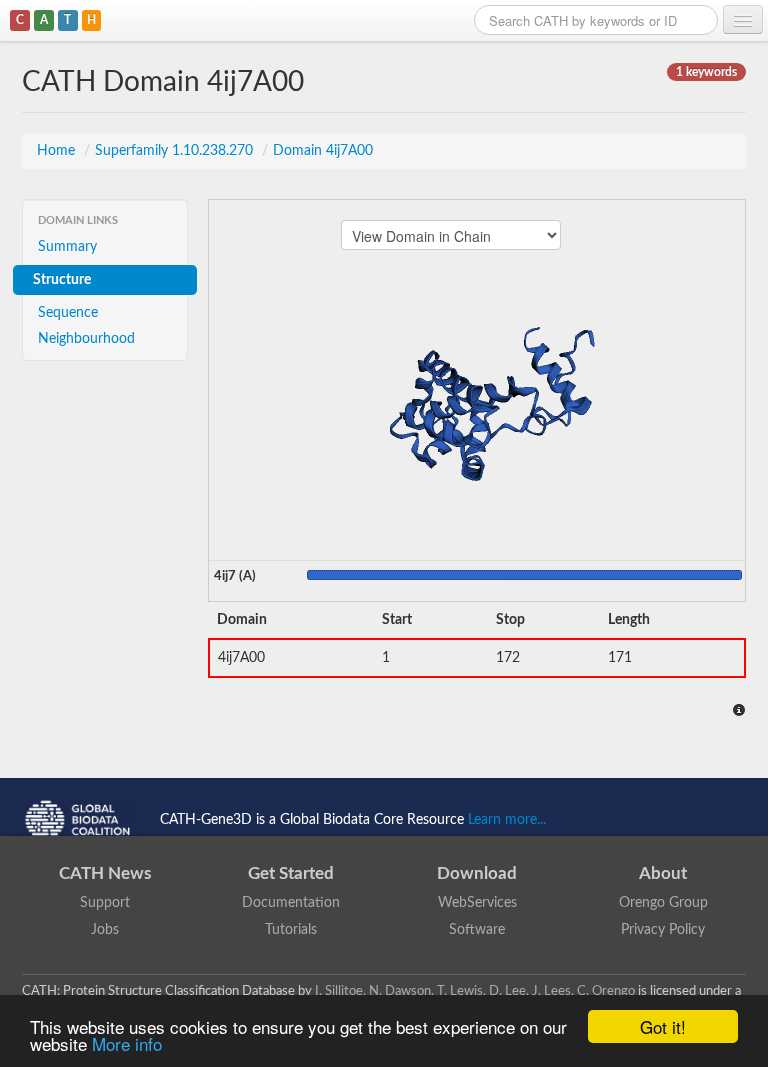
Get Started (291, 873)
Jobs (105, 930)
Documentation (291, 903)
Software (477, 930)
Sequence (68, 313)
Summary (67, 247)
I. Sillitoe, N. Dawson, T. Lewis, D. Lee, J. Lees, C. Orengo (475, 991)
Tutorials (291, 930)
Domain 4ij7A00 (323, 151)
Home (58, 151)
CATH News (105, 873)
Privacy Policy (663, 930)
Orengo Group (663, 903)
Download (477, 873)
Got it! (663, 1026)
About (663, 873)
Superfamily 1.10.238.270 (176, 151)
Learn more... (507, 819)
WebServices (477, 903)
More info (127, 1043)
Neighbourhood (86, 339)
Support (105, 903)
